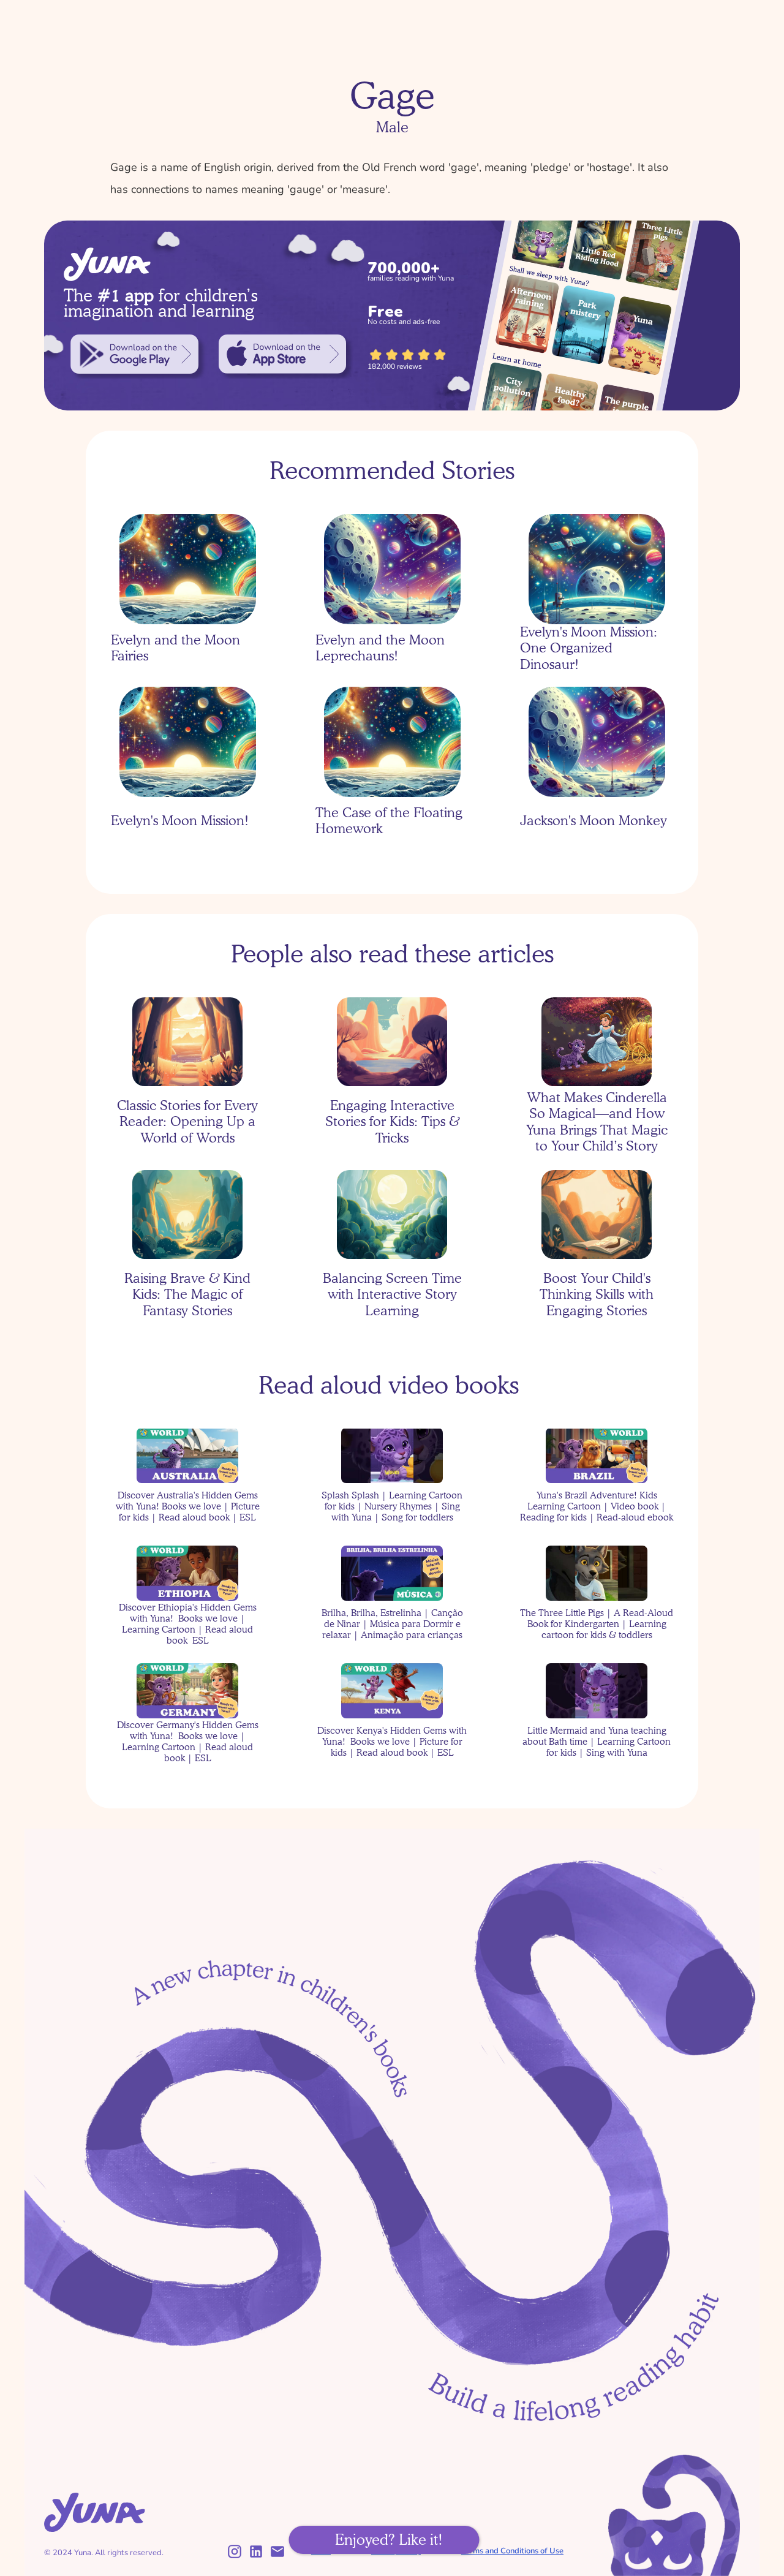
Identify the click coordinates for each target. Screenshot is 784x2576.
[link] (134, 354)
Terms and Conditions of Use (512, 2551)
